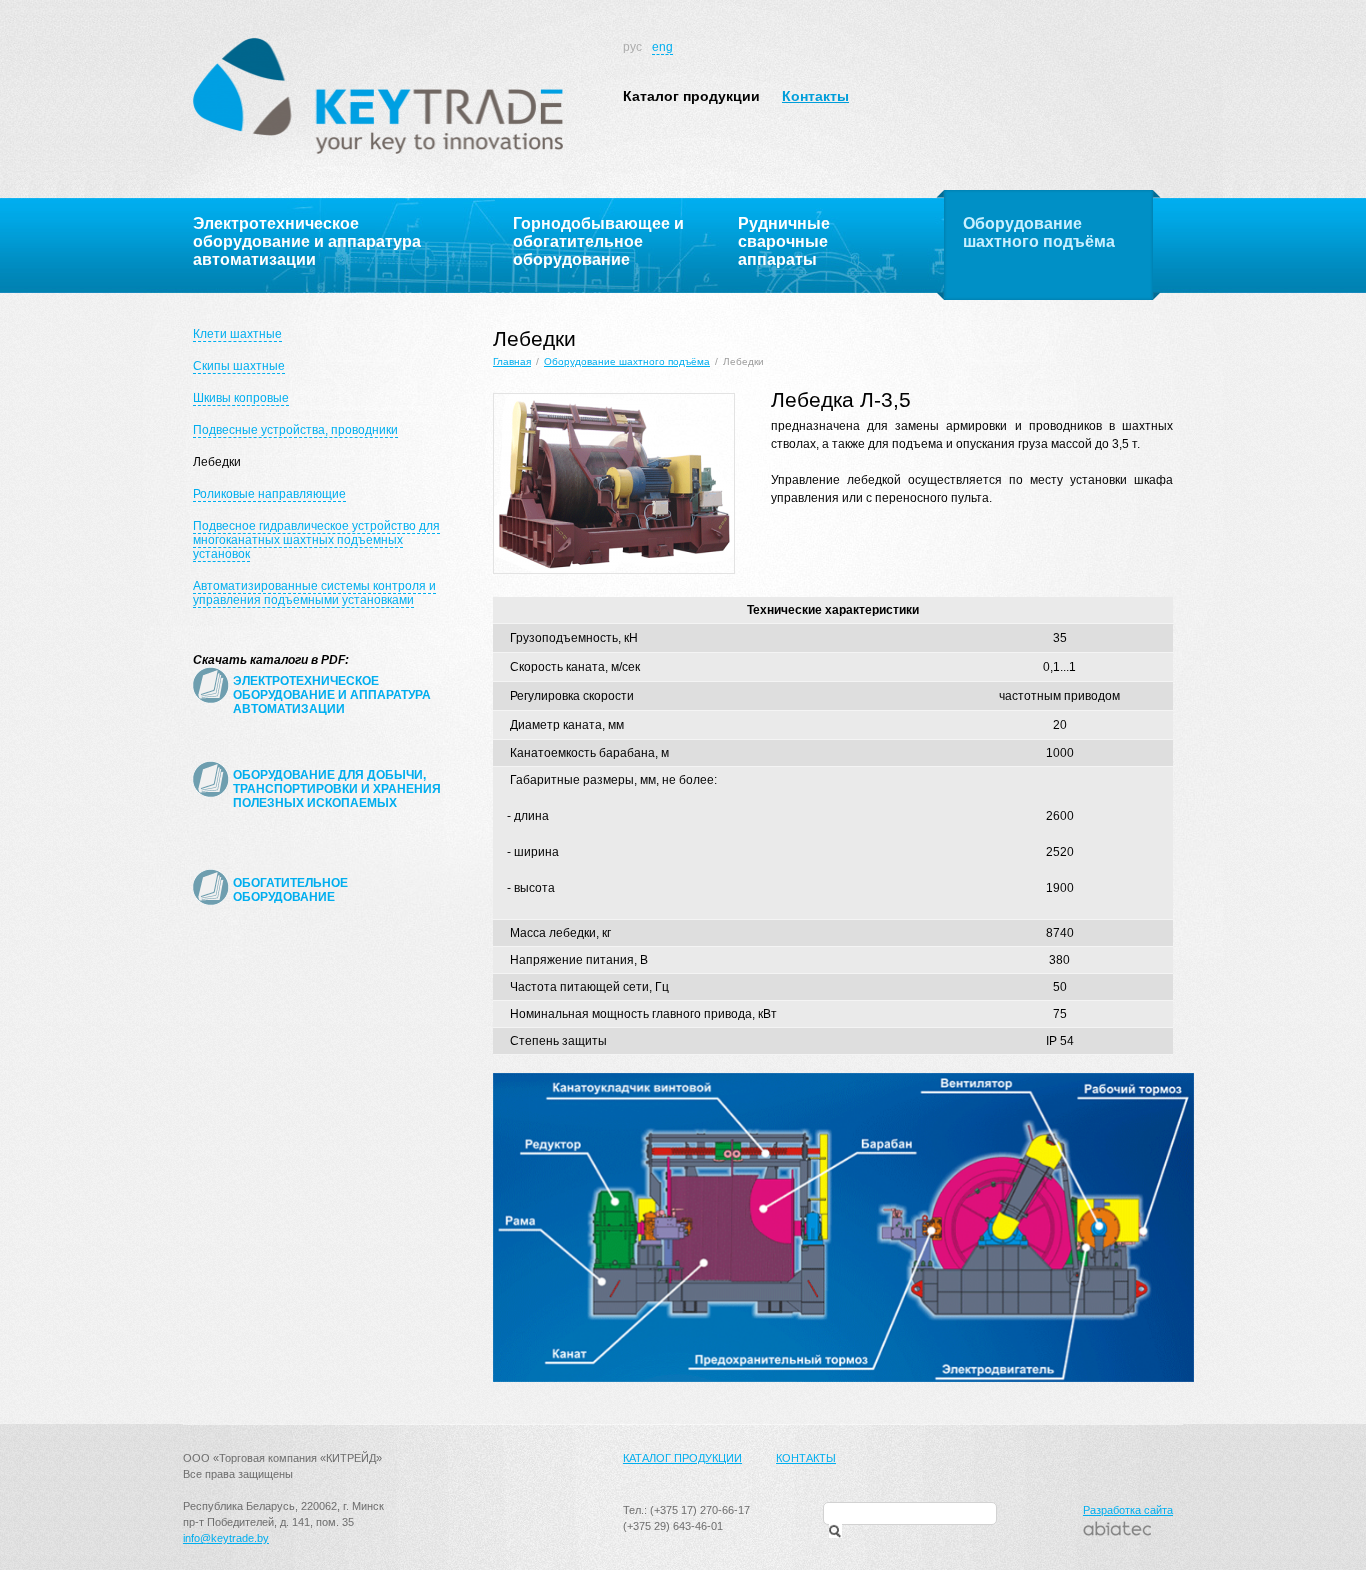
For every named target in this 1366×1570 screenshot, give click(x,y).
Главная (512, 361)
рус (632, 47)
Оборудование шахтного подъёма (627, 361)
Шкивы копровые (241, 398)
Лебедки (217, 462)
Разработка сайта (1128, 1510)
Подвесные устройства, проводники (295, 430)
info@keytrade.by (226, 1538)
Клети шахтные (237, 334)
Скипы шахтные (239, 366)
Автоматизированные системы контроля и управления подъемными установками (314, 593)
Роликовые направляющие (269, 494)
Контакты (815, 96)
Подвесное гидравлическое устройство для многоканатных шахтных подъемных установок (316, 540)
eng (662, 47)
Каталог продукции (691, 96)
